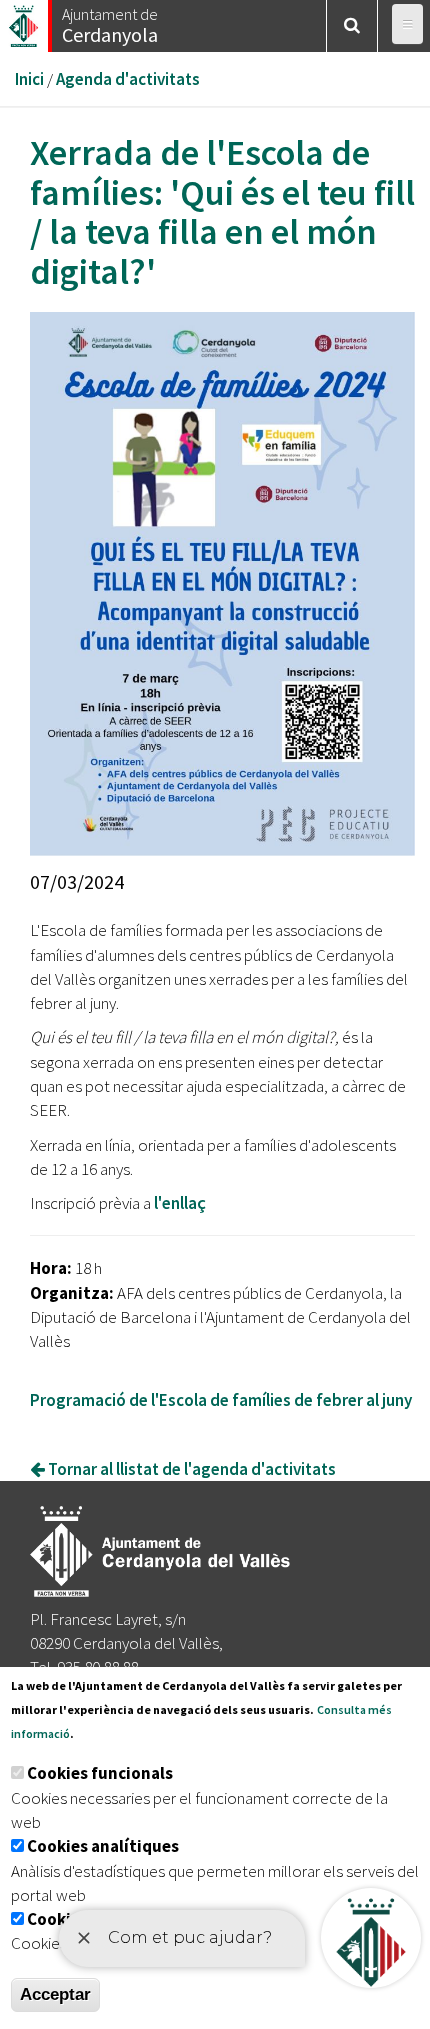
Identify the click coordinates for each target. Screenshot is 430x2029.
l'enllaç (181, 1203)
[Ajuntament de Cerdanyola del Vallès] (25, 20)
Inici (29, 79)
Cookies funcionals (100, 1773)
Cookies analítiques (103, 1846)
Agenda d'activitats (128, 79)
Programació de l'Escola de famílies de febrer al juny (222, 1400)
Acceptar (55, 1994)
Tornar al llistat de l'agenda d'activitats (190, 1469)
